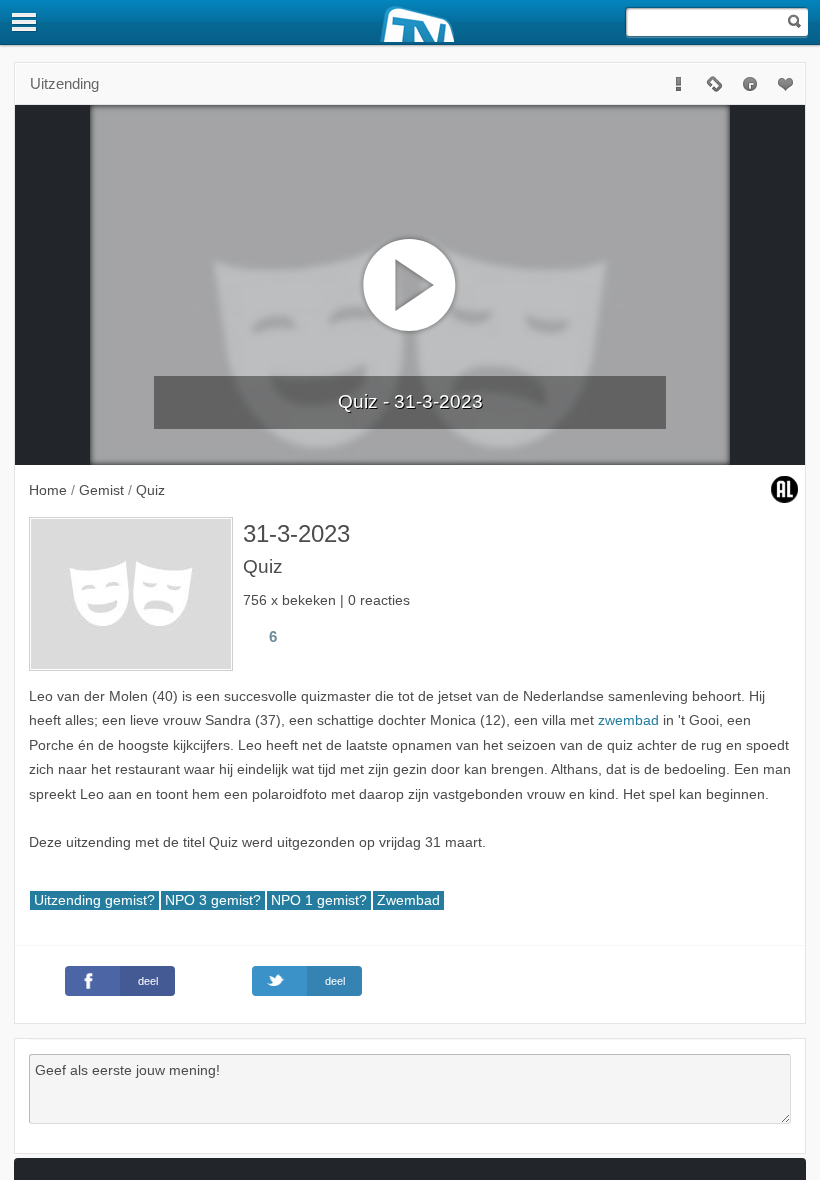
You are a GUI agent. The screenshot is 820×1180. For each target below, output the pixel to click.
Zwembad (408, 900)
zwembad (628, 720)
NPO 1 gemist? (319, 900)
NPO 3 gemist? (213, 900)
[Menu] (25, 22)
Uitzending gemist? (94, 900)
